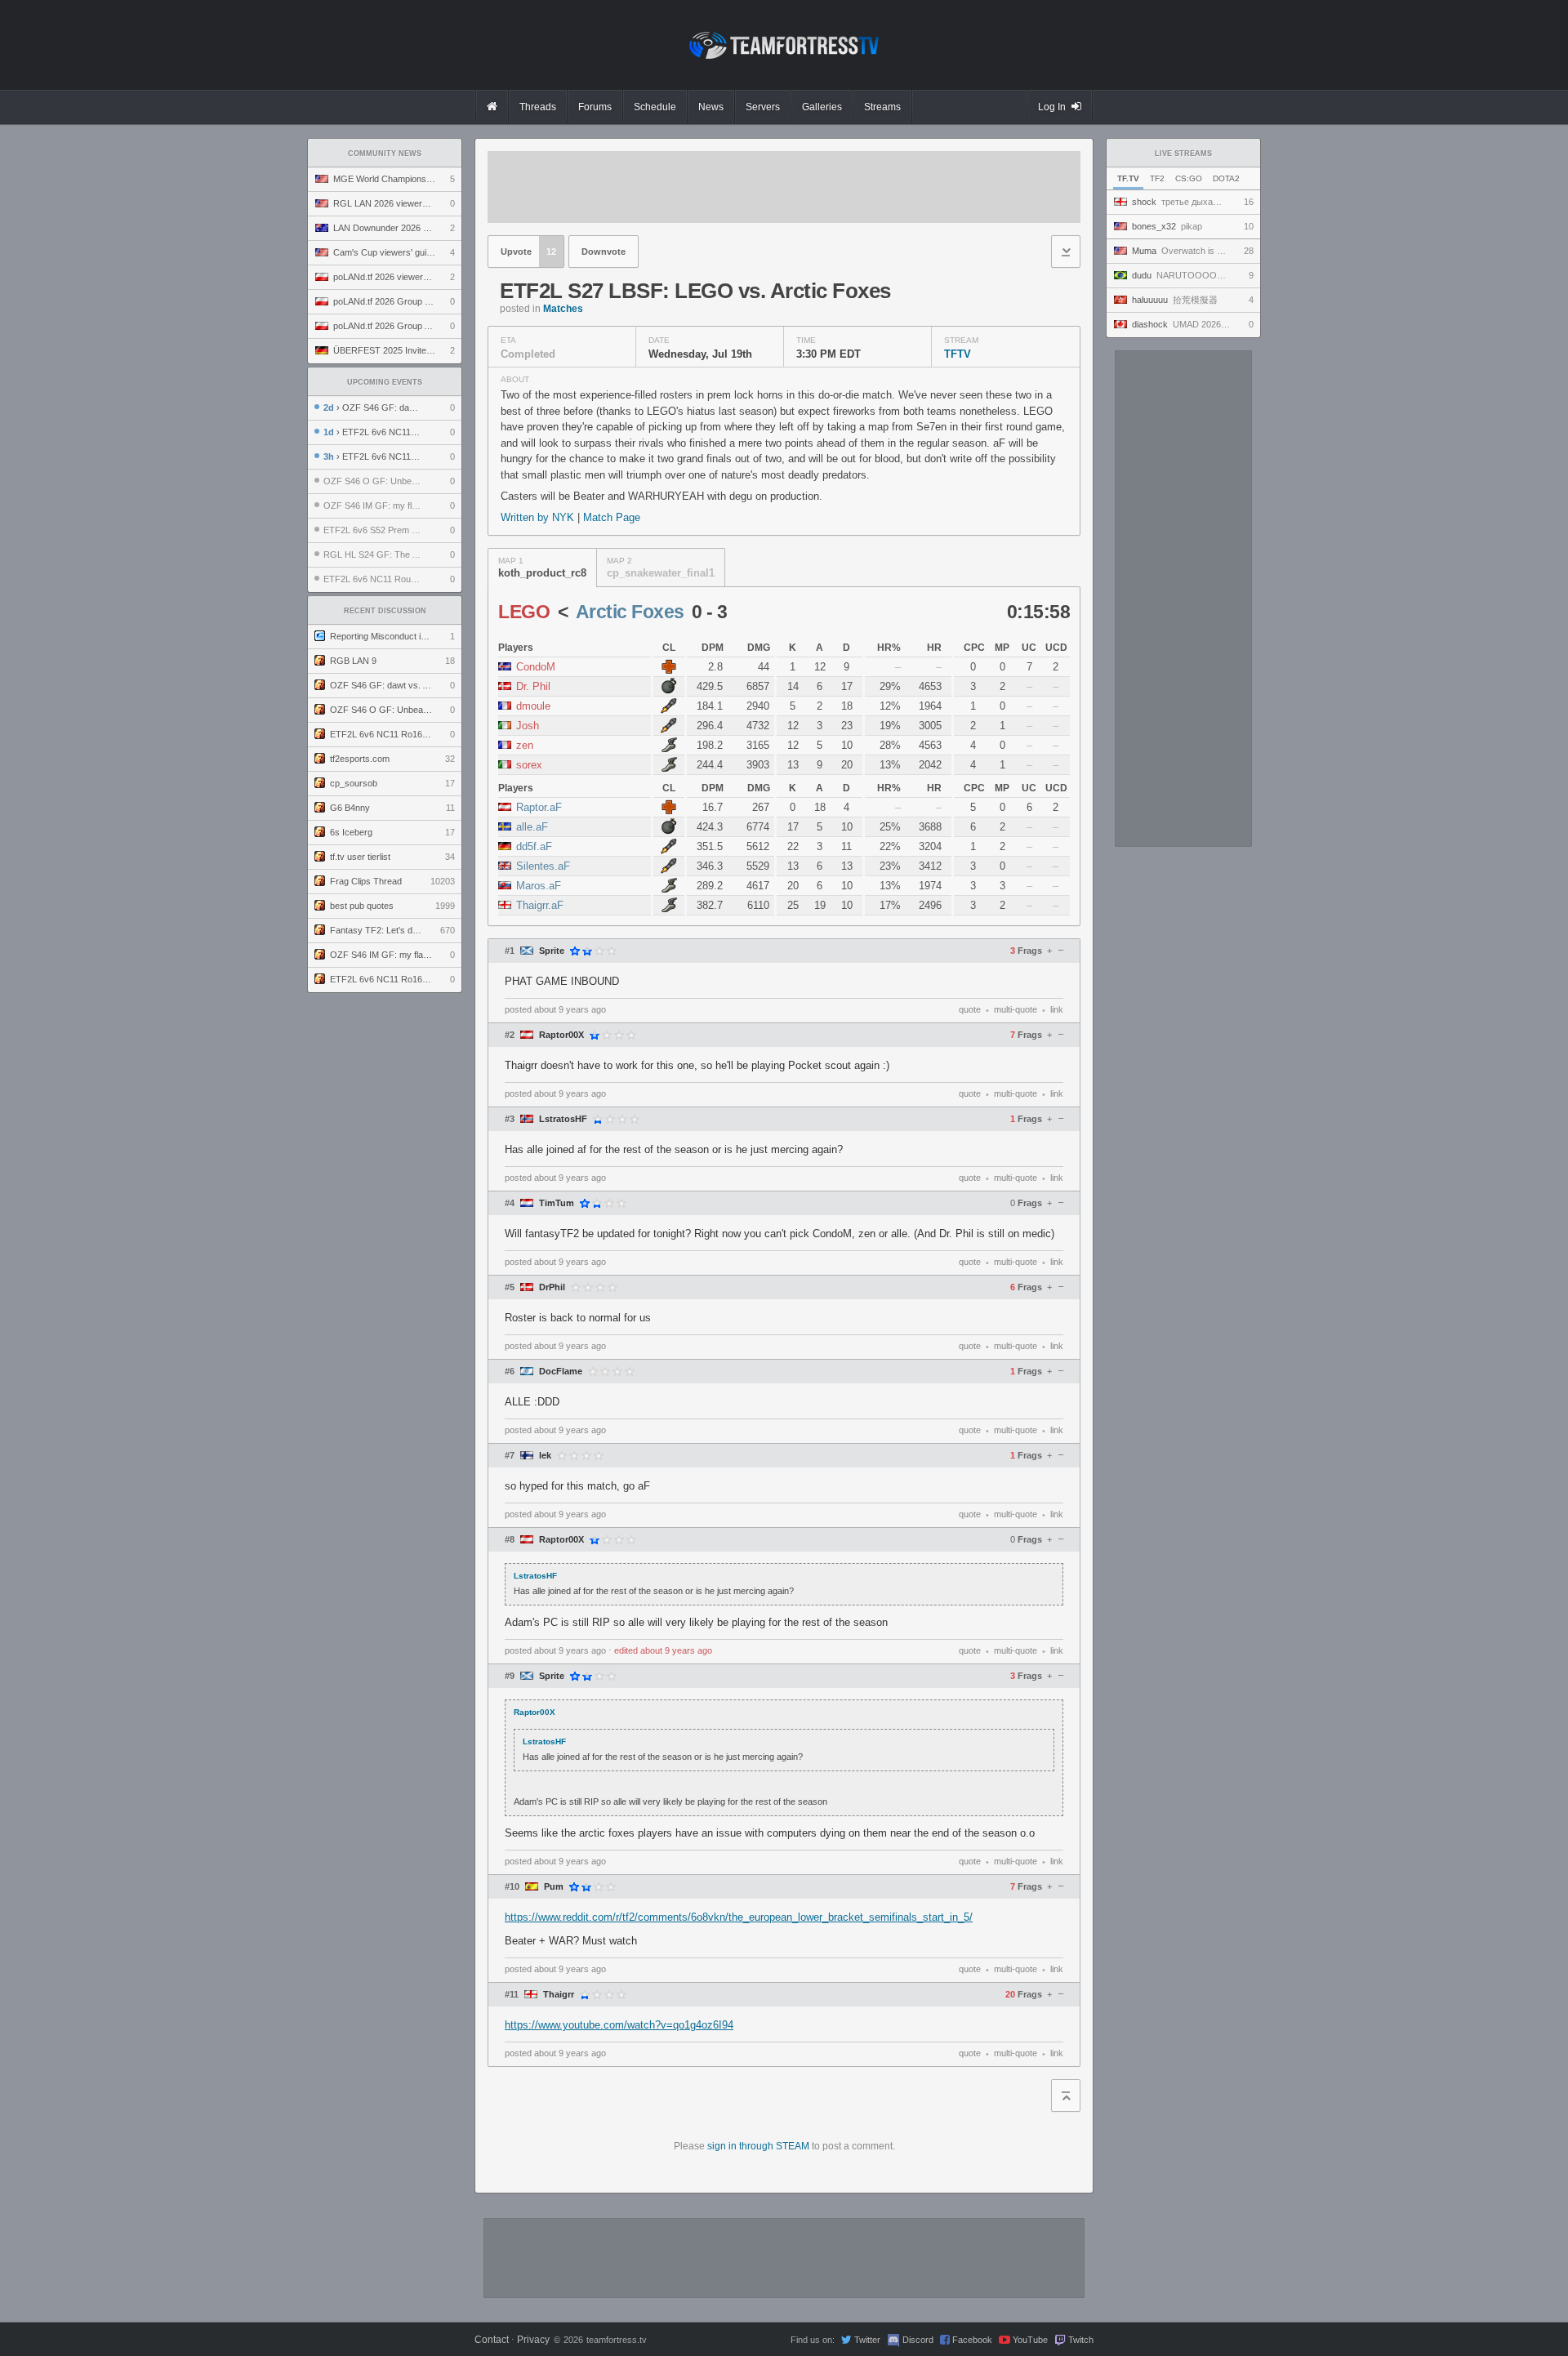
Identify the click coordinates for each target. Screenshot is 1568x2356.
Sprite (552, 951)
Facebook (972, 2340)
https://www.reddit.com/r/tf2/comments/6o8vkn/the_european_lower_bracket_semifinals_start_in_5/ (739, 1917)
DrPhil (552, 1287)
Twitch (1081, 2340)
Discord (918, 2340)
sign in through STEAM (758, 2146)
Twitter (867, 2340)
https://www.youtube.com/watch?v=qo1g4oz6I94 (619, 2025)
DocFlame (561, 1372)
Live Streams (1183, 154)
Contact (492, 2340)
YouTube (1030, 2340)
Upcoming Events (385, 382)
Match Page (612, 517)
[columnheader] (575, 648)
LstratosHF (563, 1119)
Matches (563, 309)
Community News (385, 154)
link (1057, 1009)
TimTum (557, 1203)
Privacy (533, 2340)
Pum (554, 1887)
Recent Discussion (385, 611)
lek (545, 1456)
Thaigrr (559, 1995)
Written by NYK (539, 517)
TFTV (958, 354)
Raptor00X (561, 1035)
